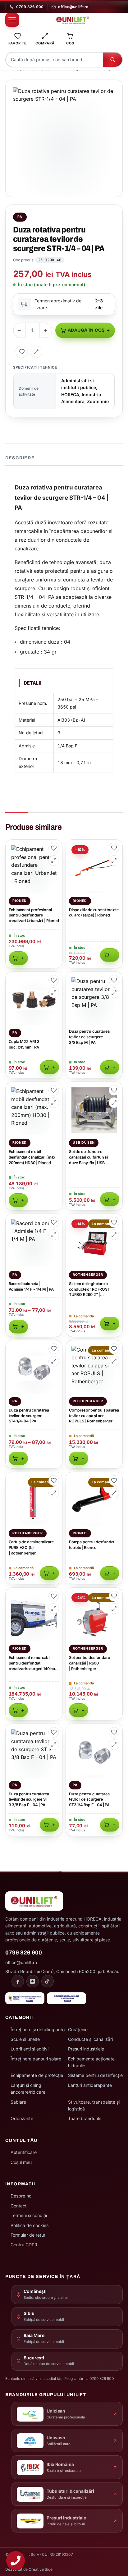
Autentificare (24, 2152)
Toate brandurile (85, 2118)
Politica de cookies (30, 2225)
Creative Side (41, 2569)
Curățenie (78, 2030)
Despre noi (21, 2196)
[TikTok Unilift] (48, 1981)
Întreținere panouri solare (36, 2059)
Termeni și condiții (29, 2215)
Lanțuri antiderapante (90, 2085)
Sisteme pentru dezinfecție (95, 2075)
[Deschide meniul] (12, 20)
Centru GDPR (24, 2245)
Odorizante (22, 2118)
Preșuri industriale (86, 2049)
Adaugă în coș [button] (18, 958)
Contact (19, 2206)
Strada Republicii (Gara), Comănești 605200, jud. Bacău (62, 1971)
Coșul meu (21, 2162)
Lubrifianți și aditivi (30, 2049)
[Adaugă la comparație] (36, 352)
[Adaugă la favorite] (22, 352)
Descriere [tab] (20, 458)
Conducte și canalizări (90, 2039)
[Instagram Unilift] (33, 1981)
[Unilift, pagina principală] (73, 20)
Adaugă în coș (86, 330)
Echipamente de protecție (37, 2075)
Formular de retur (28, 2235)
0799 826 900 (30, 7)
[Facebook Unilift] (18, 1981)
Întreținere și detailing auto (38, 2030)
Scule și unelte (25, 2039)
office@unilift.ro (73, 7)
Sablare (18, 2102)
